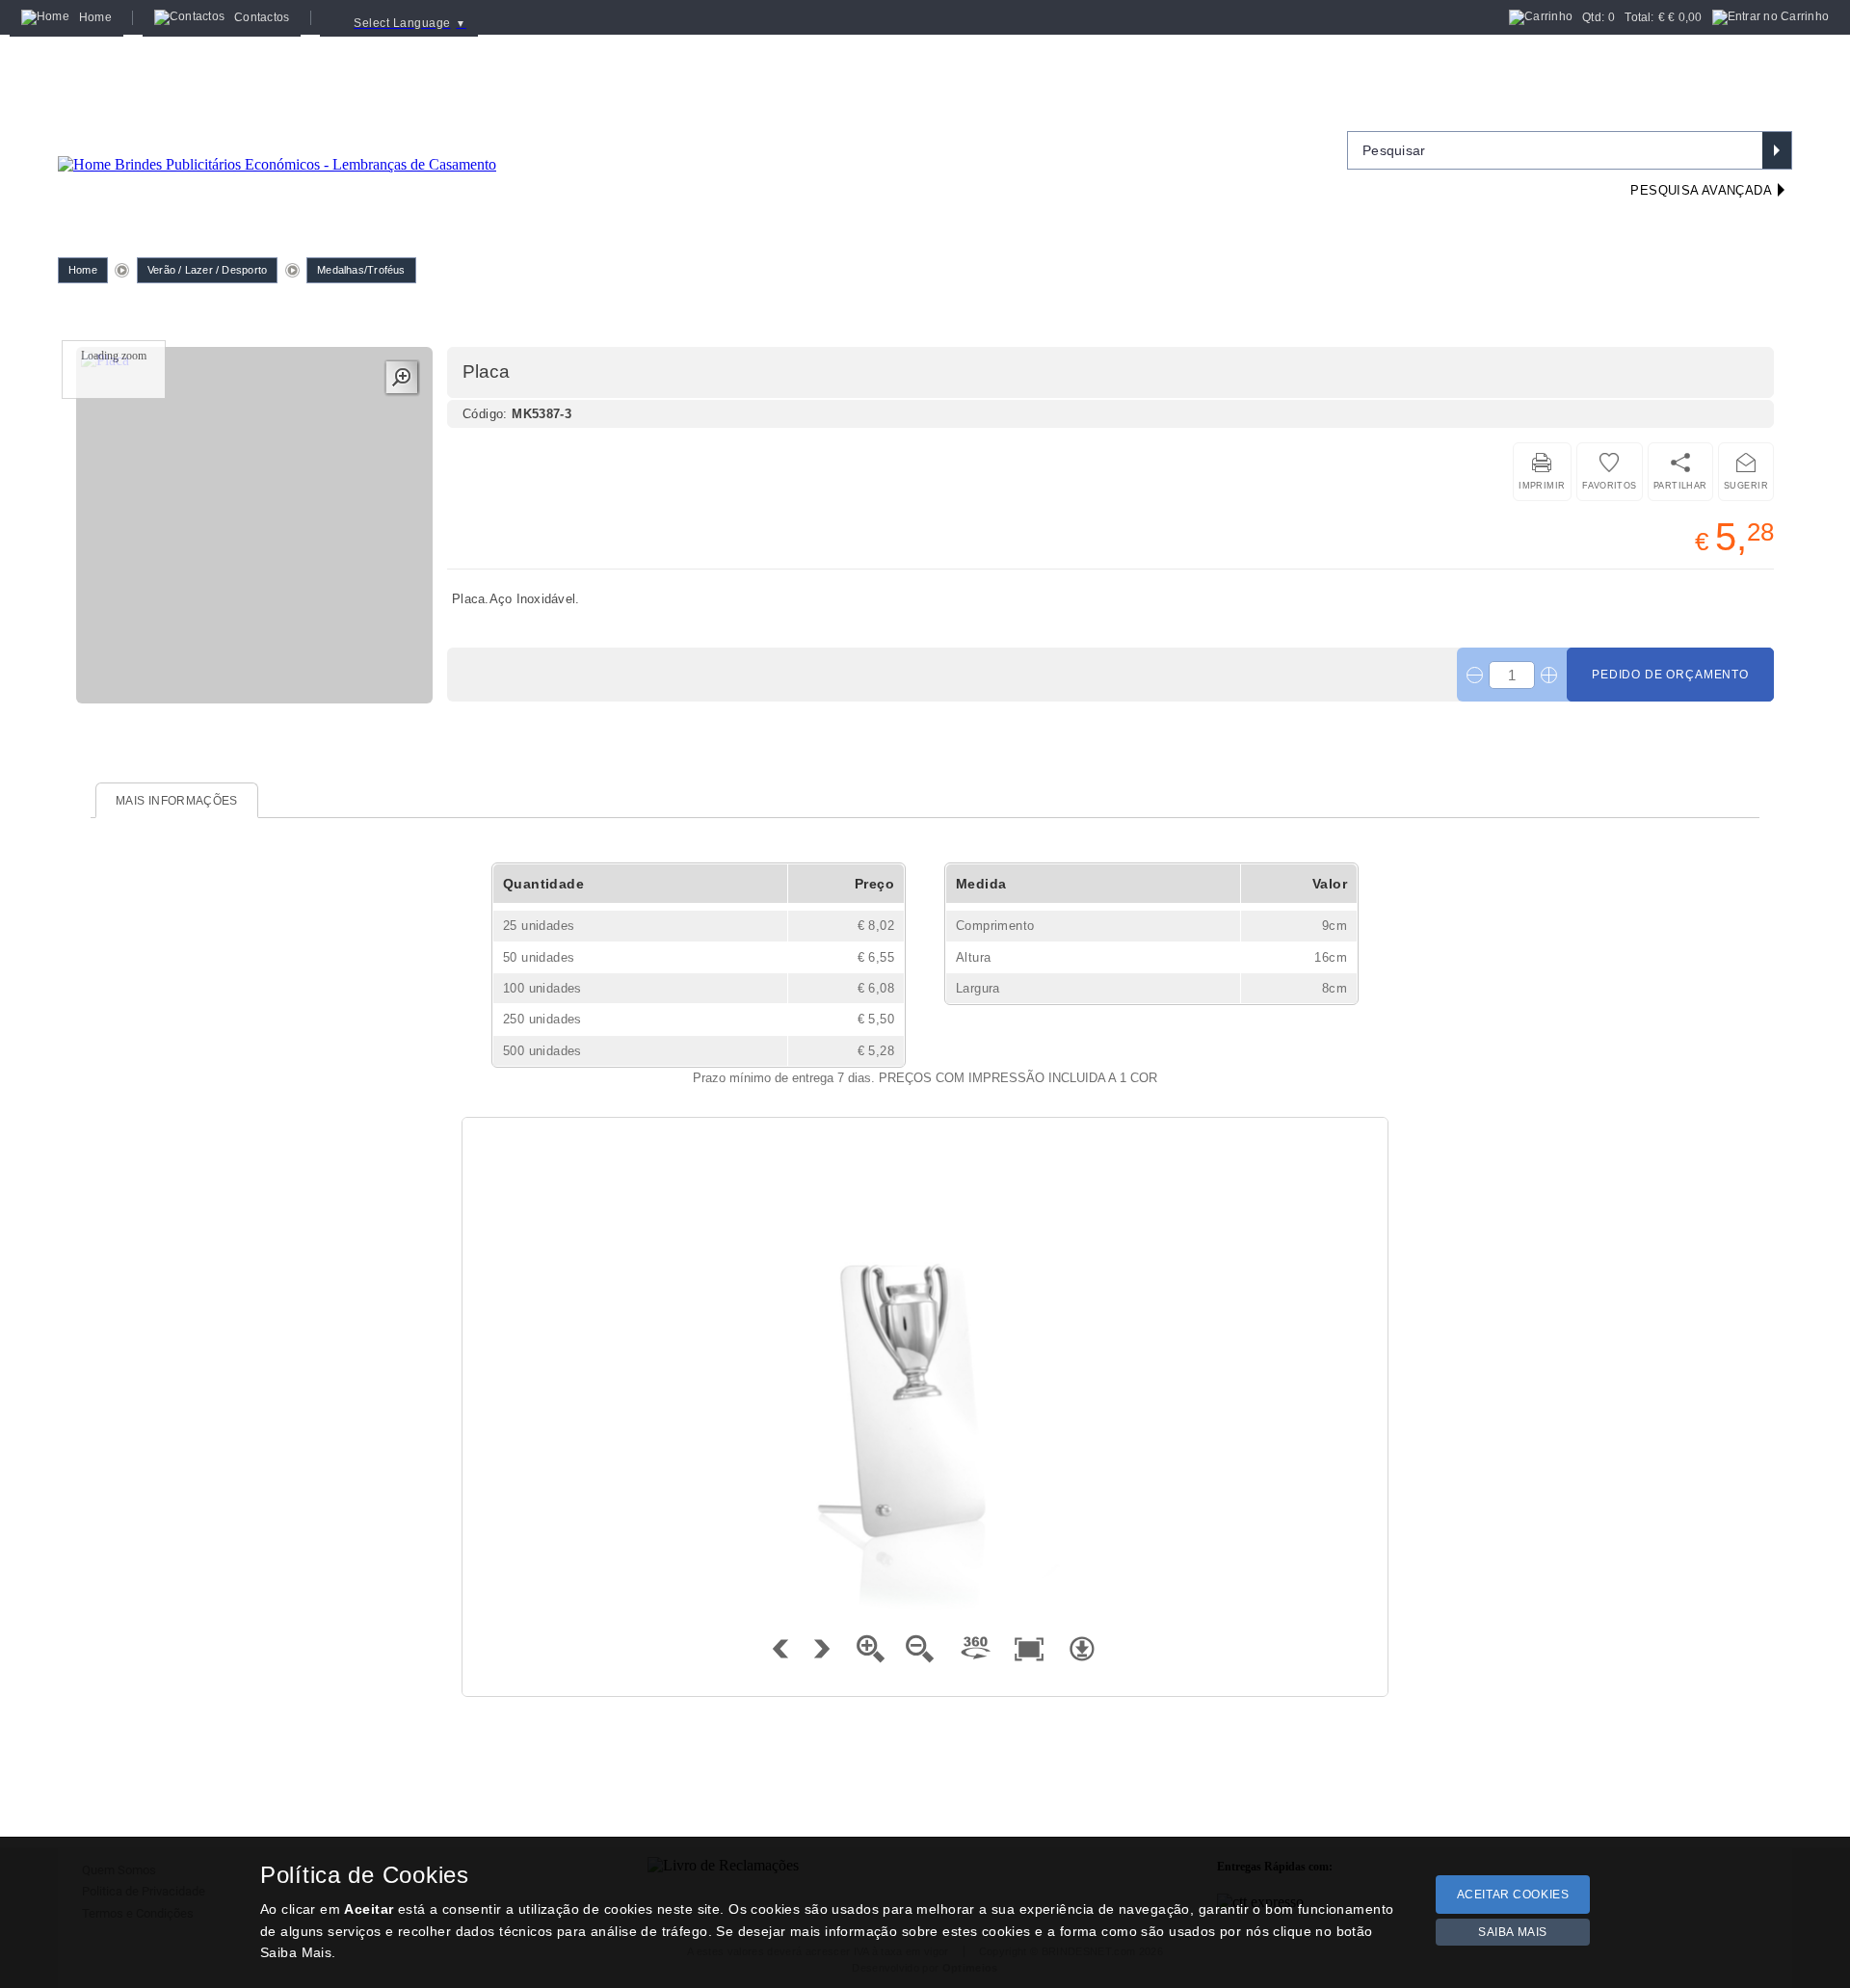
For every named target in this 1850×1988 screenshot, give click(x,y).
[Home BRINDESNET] (277, 141)
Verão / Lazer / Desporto (207, 270)
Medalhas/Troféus (361, 270)
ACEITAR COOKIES (1513, 1895)
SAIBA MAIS (1513, 1932)
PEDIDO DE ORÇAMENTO (1670, 675)
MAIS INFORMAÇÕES (177, 801)
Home (83, 270)
